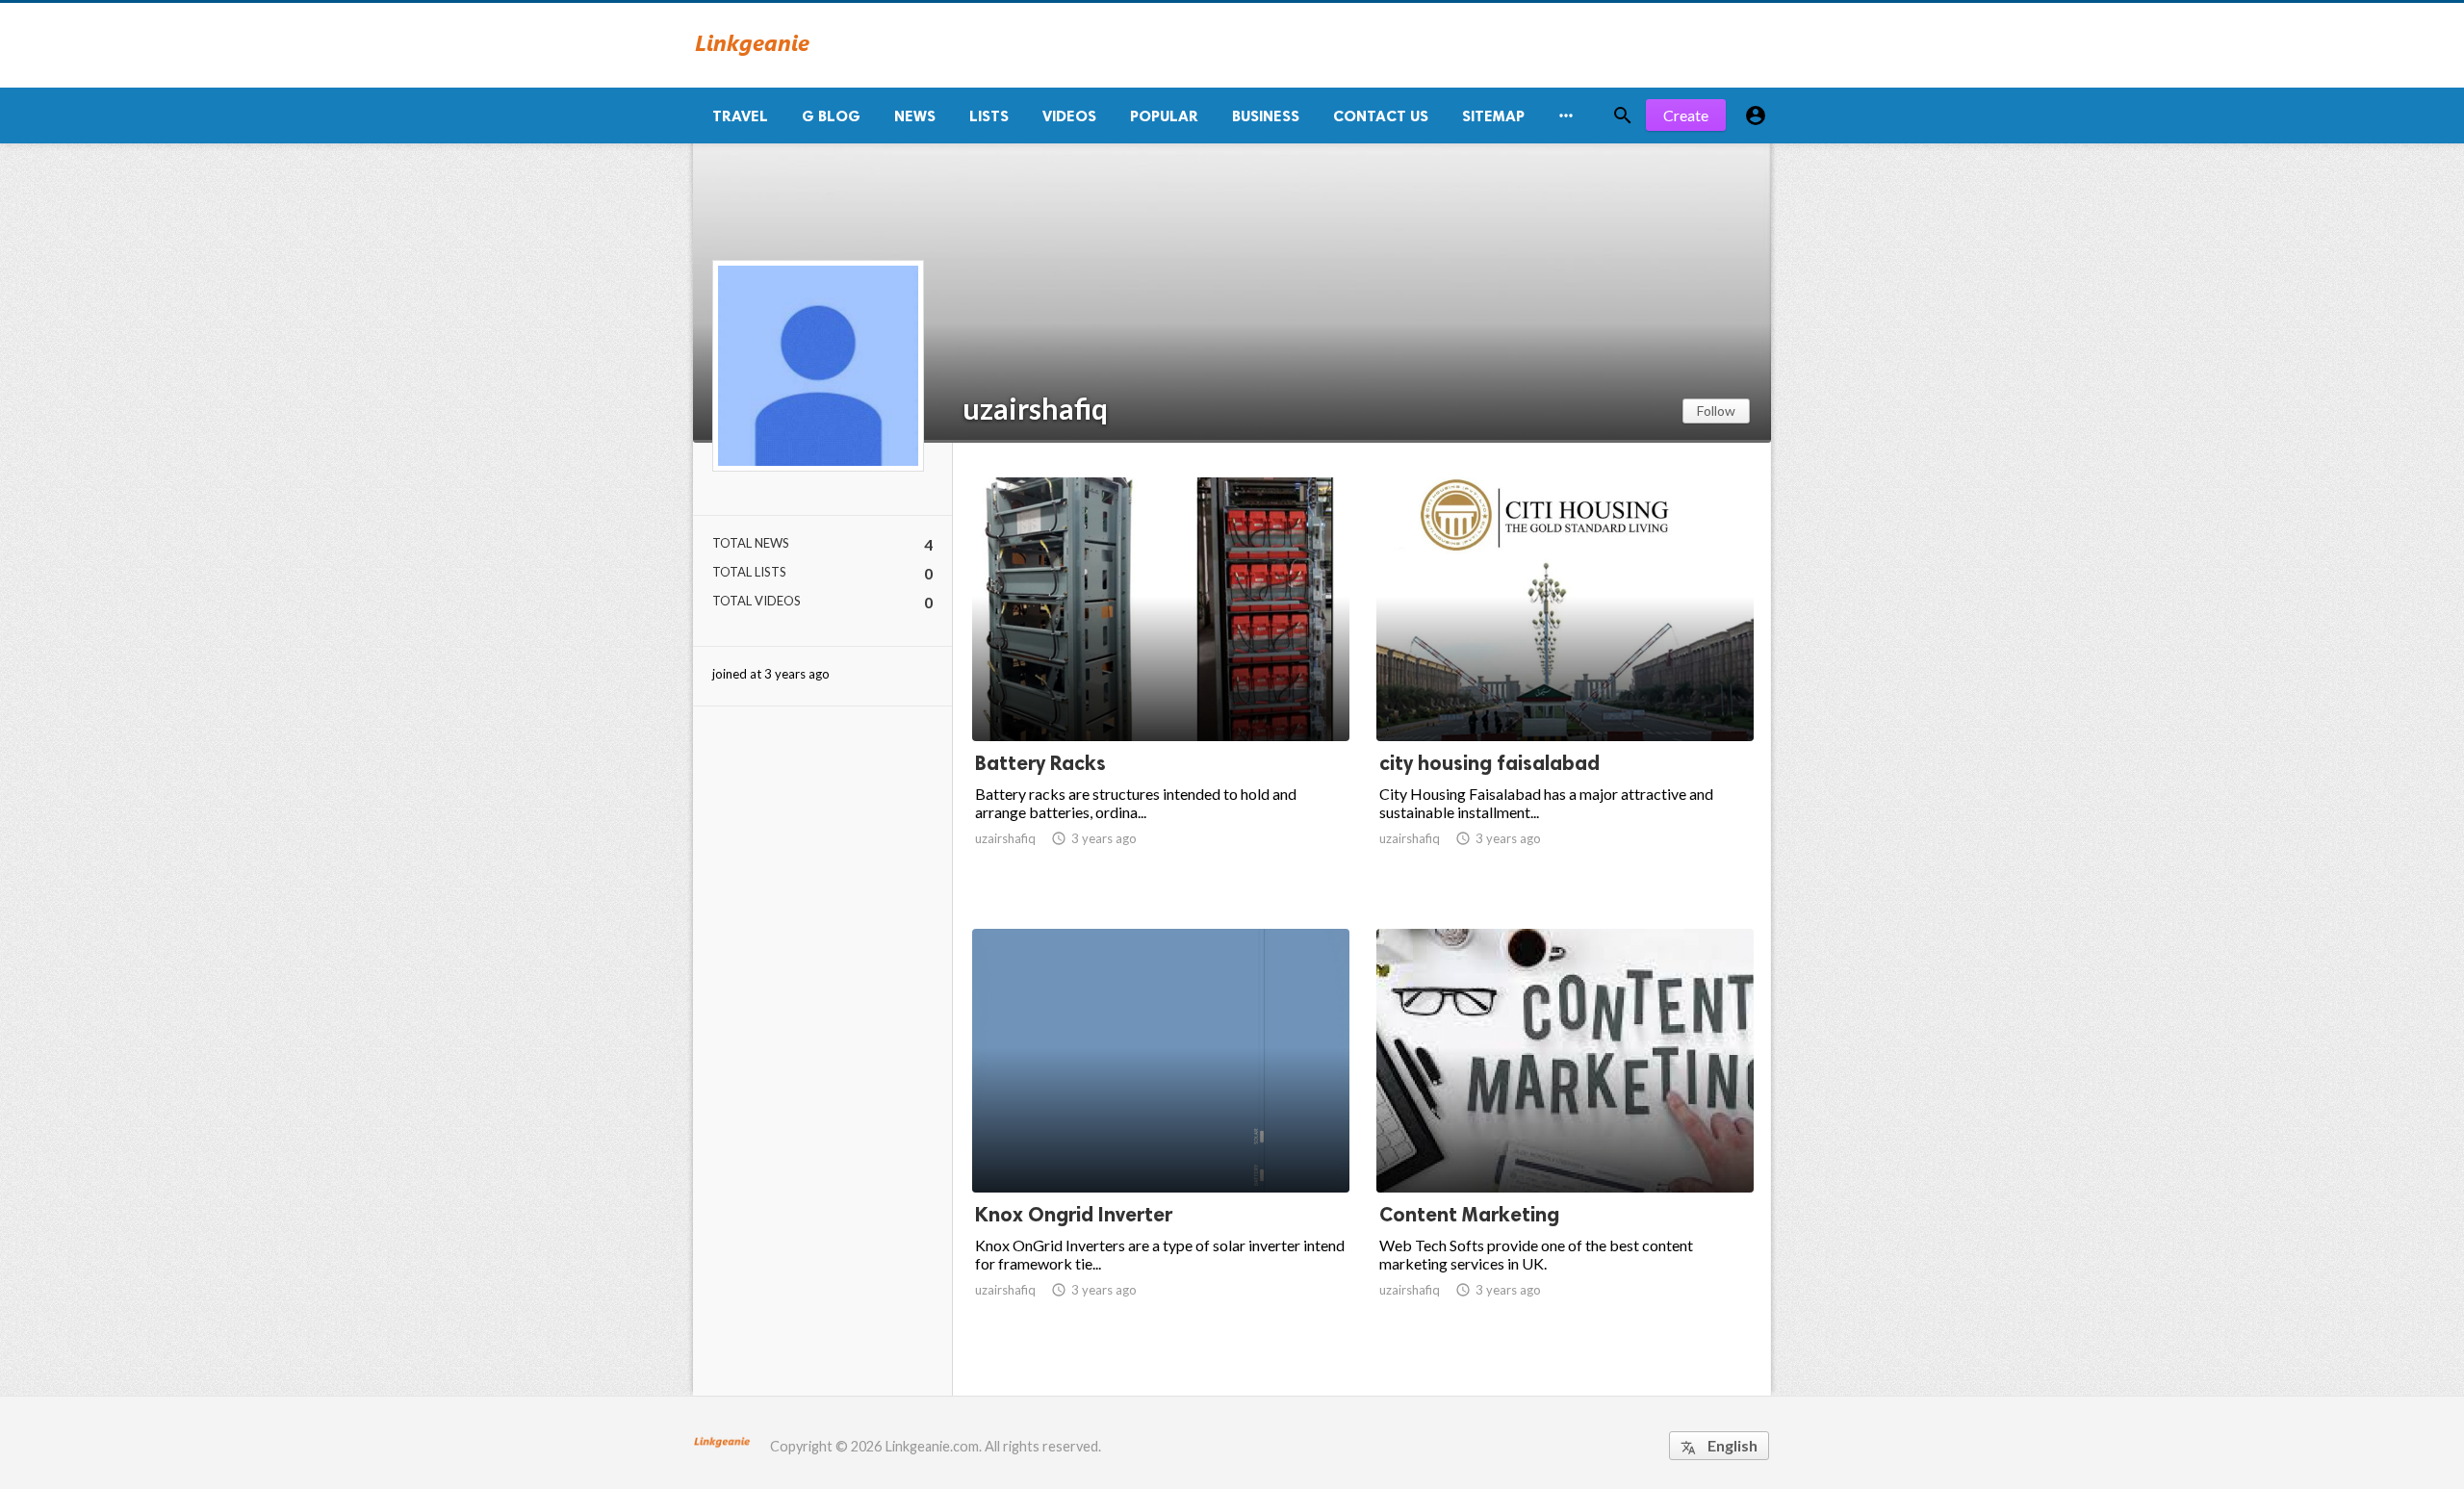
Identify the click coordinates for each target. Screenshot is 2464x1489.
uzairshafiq (1035, 408)
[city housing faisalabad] (1565, 691)
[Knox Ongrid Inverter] (1161, 1142)
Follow (1716, 411)
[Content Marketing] (1565, 1142)
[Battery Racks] (1161, 691)
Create (1686, 115)
